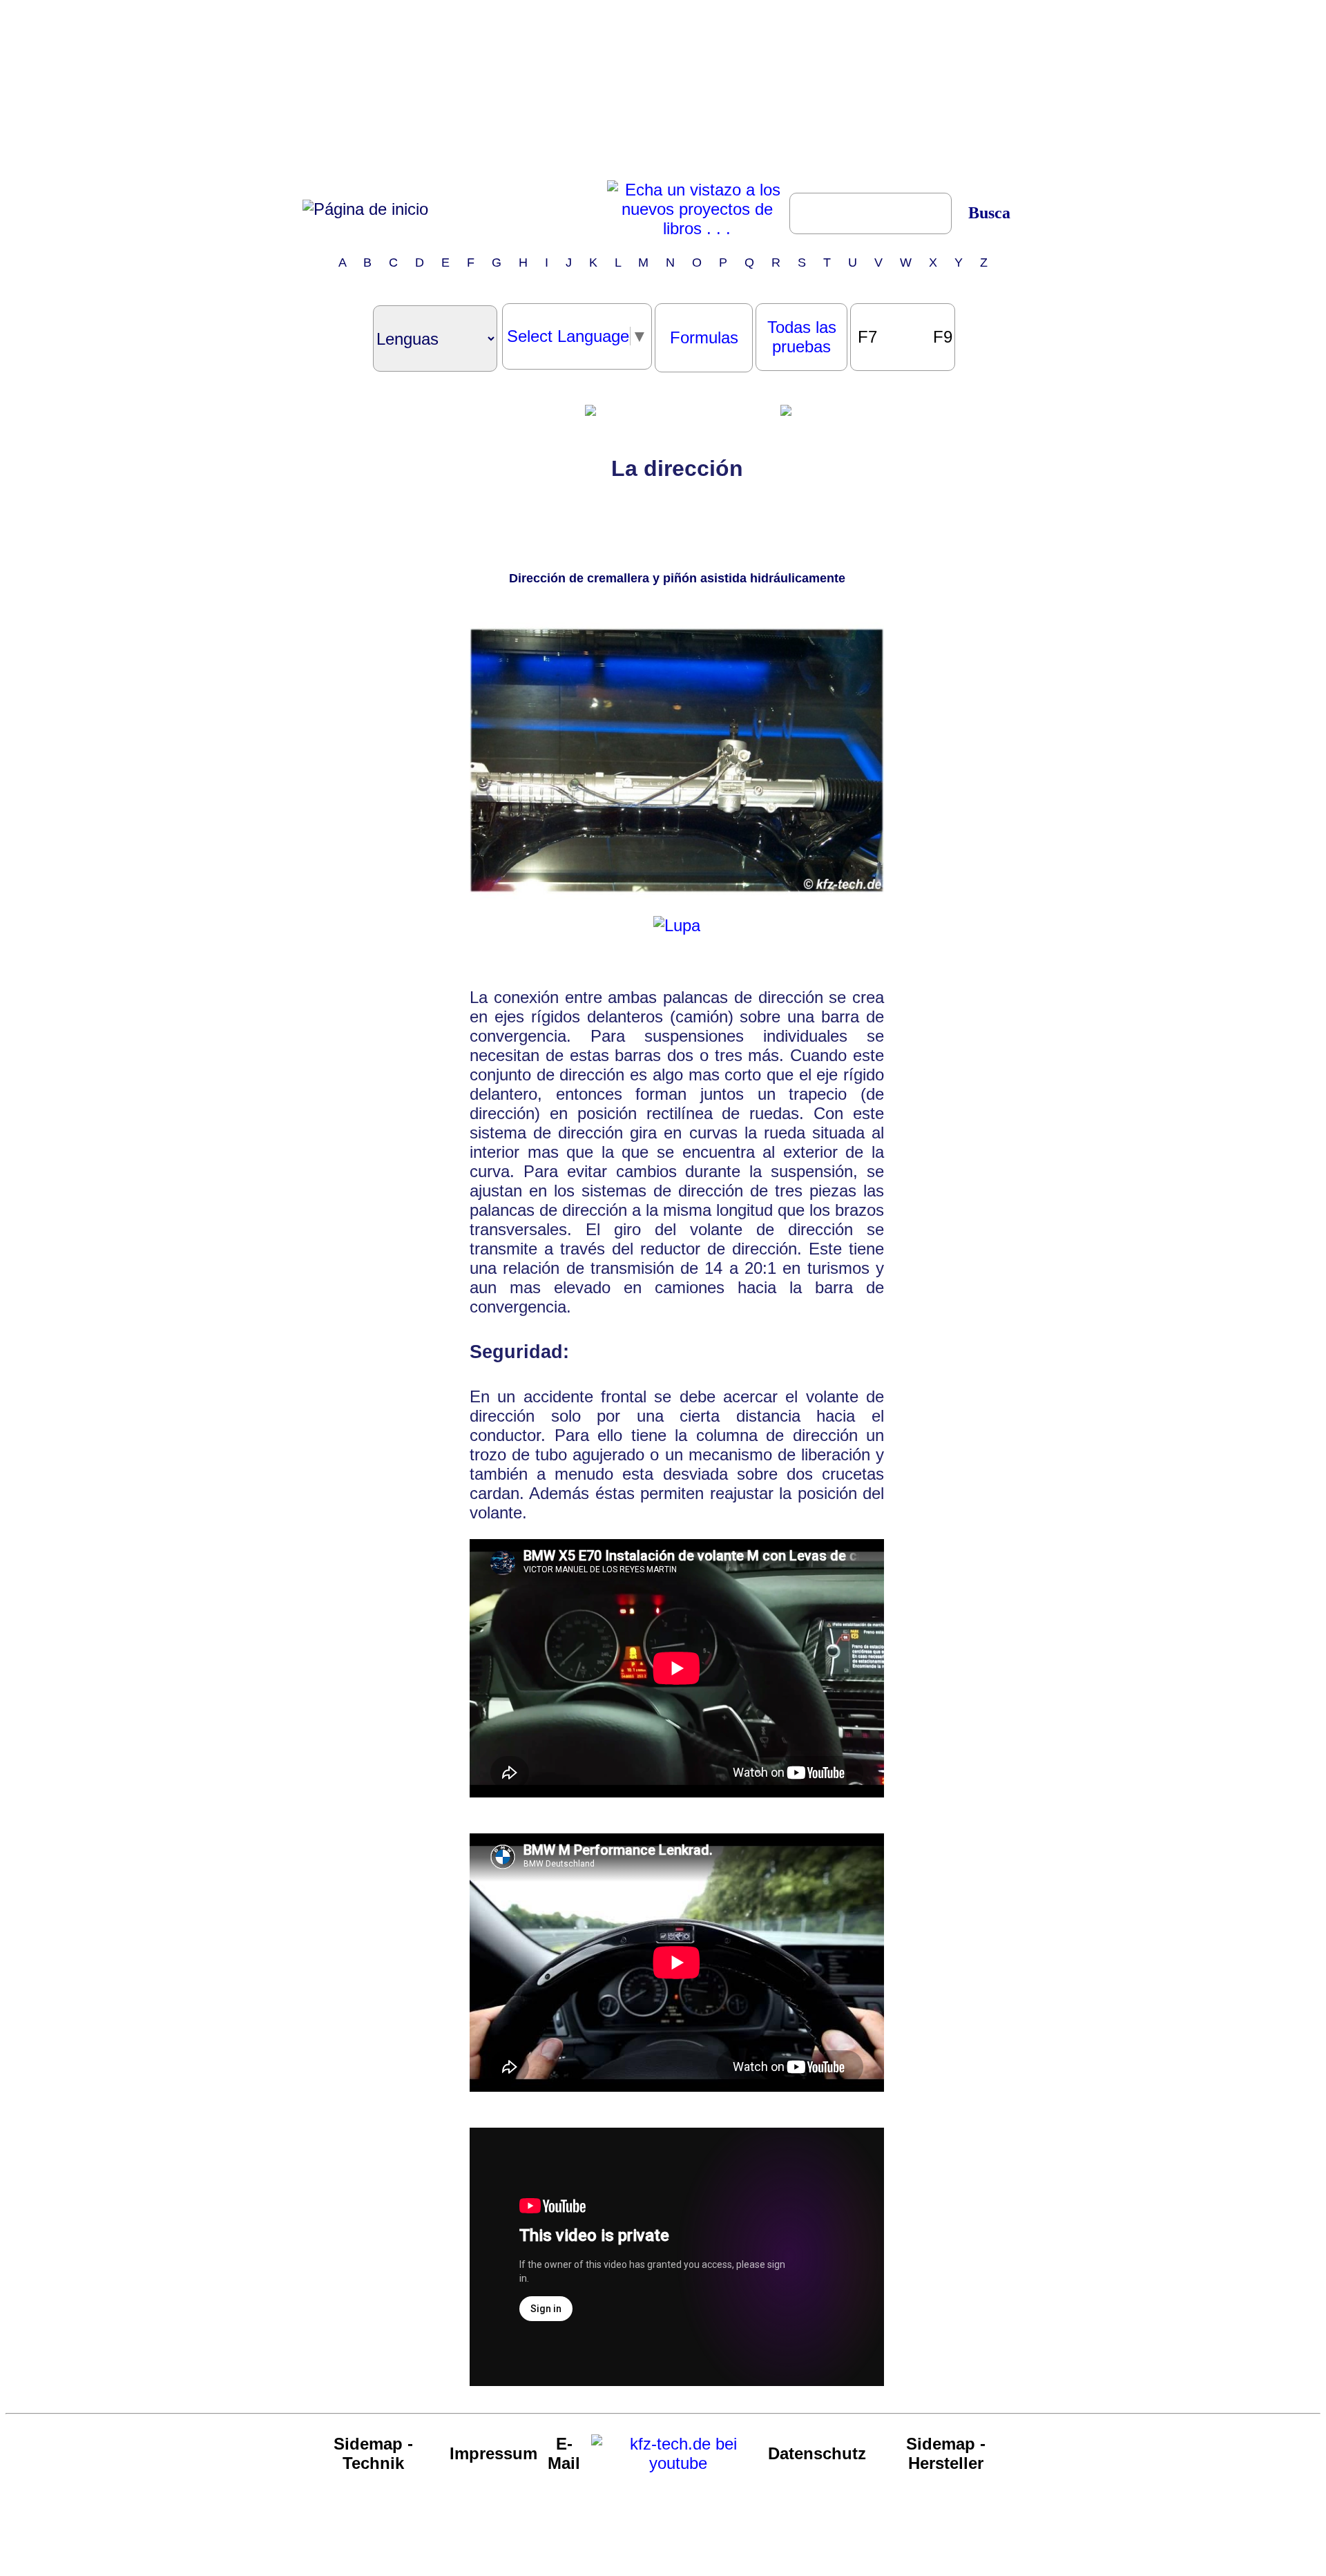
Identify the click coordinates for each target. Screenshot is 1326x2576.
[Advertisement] (663, 92)
